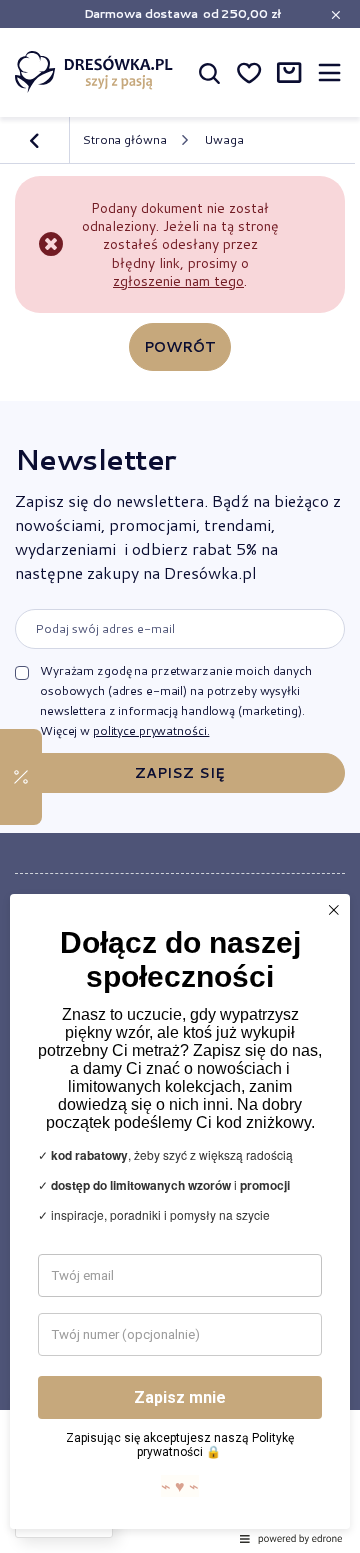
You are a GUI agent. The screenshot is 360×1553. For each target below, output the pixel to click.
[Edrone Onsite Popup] (180, 776)
